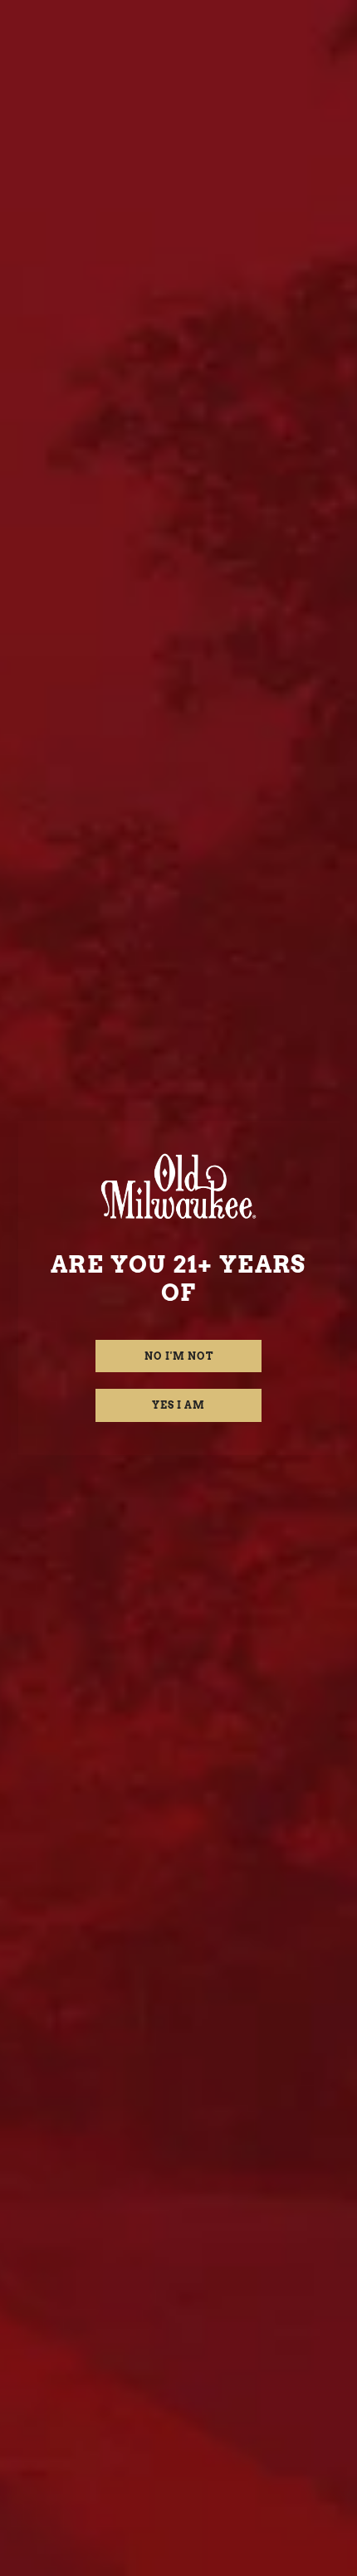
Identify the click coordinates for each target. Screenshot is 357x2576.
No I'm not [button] (179, 1356)
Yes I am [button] (178, 1405)
